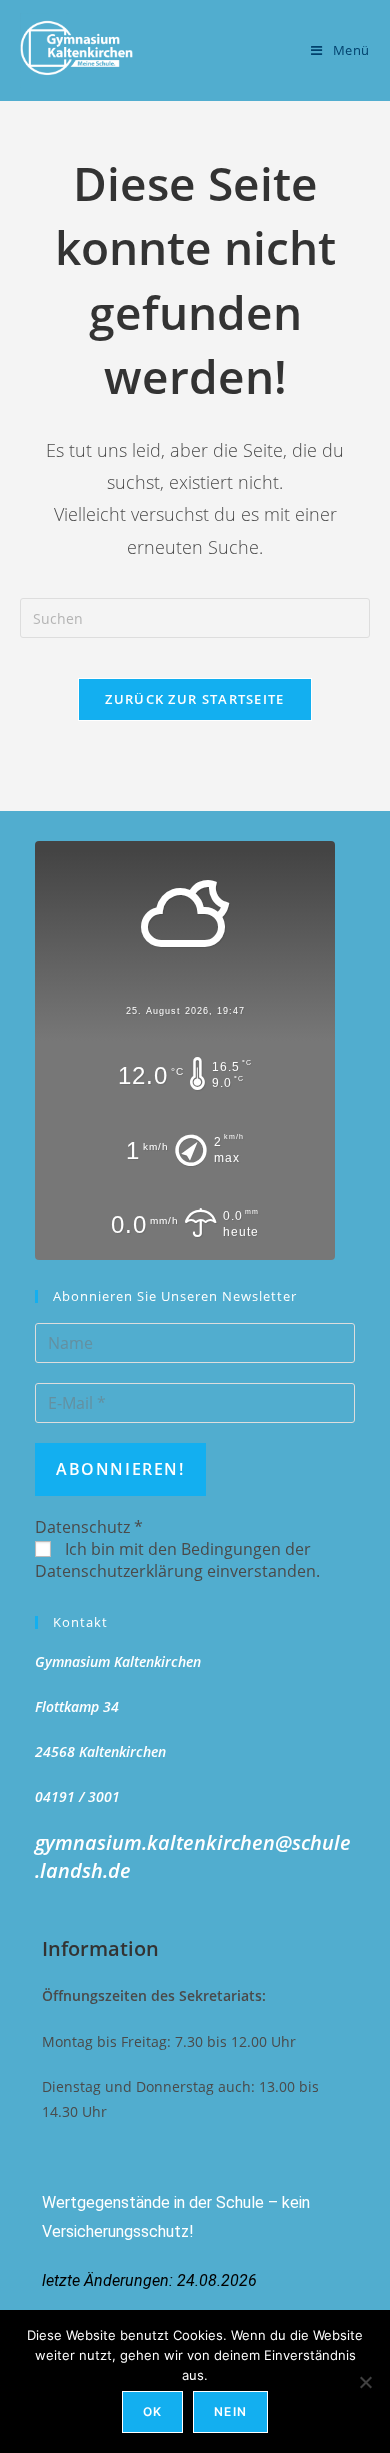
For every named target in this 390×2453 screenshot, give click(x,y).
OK (152, 2411)
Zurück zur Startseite (194, 699)
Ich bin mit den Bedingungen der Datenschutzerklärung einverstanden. (177, 1560)
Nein (230, 2411)
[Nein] (365, 2382)
